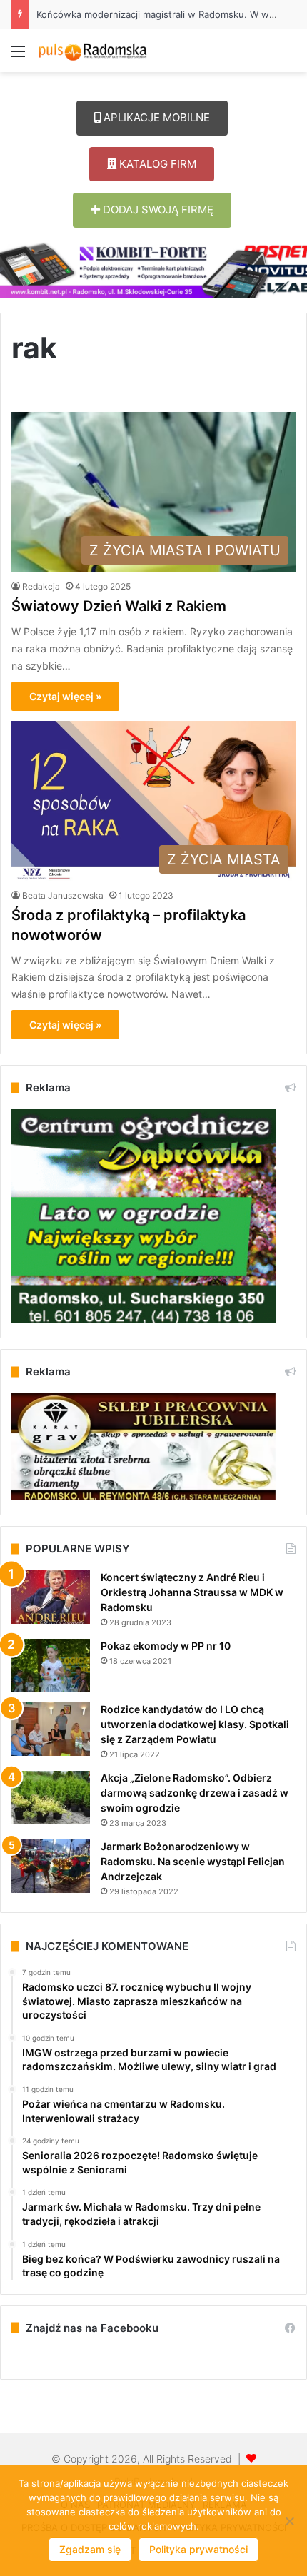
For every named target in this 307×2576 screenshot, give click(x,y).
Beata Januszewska (63, 895)
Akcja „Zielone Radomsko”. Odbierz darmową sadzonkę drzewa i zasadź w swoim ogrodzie (195, 1793)
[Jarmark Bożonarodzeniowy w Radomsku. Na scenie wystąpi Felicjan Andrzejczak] (51, 1866)
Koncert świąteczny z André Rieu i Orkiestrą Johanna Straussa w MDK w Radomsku (192, 1592)
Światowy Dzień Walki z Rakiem (119, 606)
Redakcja (41, 586)
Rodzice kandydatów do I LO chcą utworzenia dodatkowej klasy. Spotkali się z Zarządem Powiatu (195, 1724)
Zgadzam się (90, 2549)
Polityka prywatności (198, 2549)
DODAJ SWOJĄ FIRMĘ (157, 209)
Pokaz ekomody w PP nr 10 (166, 1646)
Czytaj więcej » (65, 696)
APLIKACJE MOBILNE (155, 117)
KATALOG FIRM (156, 164)
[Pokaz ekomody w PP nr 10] (51, 1666)
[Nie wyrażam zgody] (289, 2521)
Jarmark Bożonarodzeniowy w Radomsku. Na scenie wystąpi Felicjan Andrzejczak (193, 1861)
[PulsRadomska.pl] (93, 51)
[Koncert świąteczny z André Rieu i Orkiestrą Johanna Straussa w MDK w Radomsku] (51, 1597)
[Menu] (18, 56)
